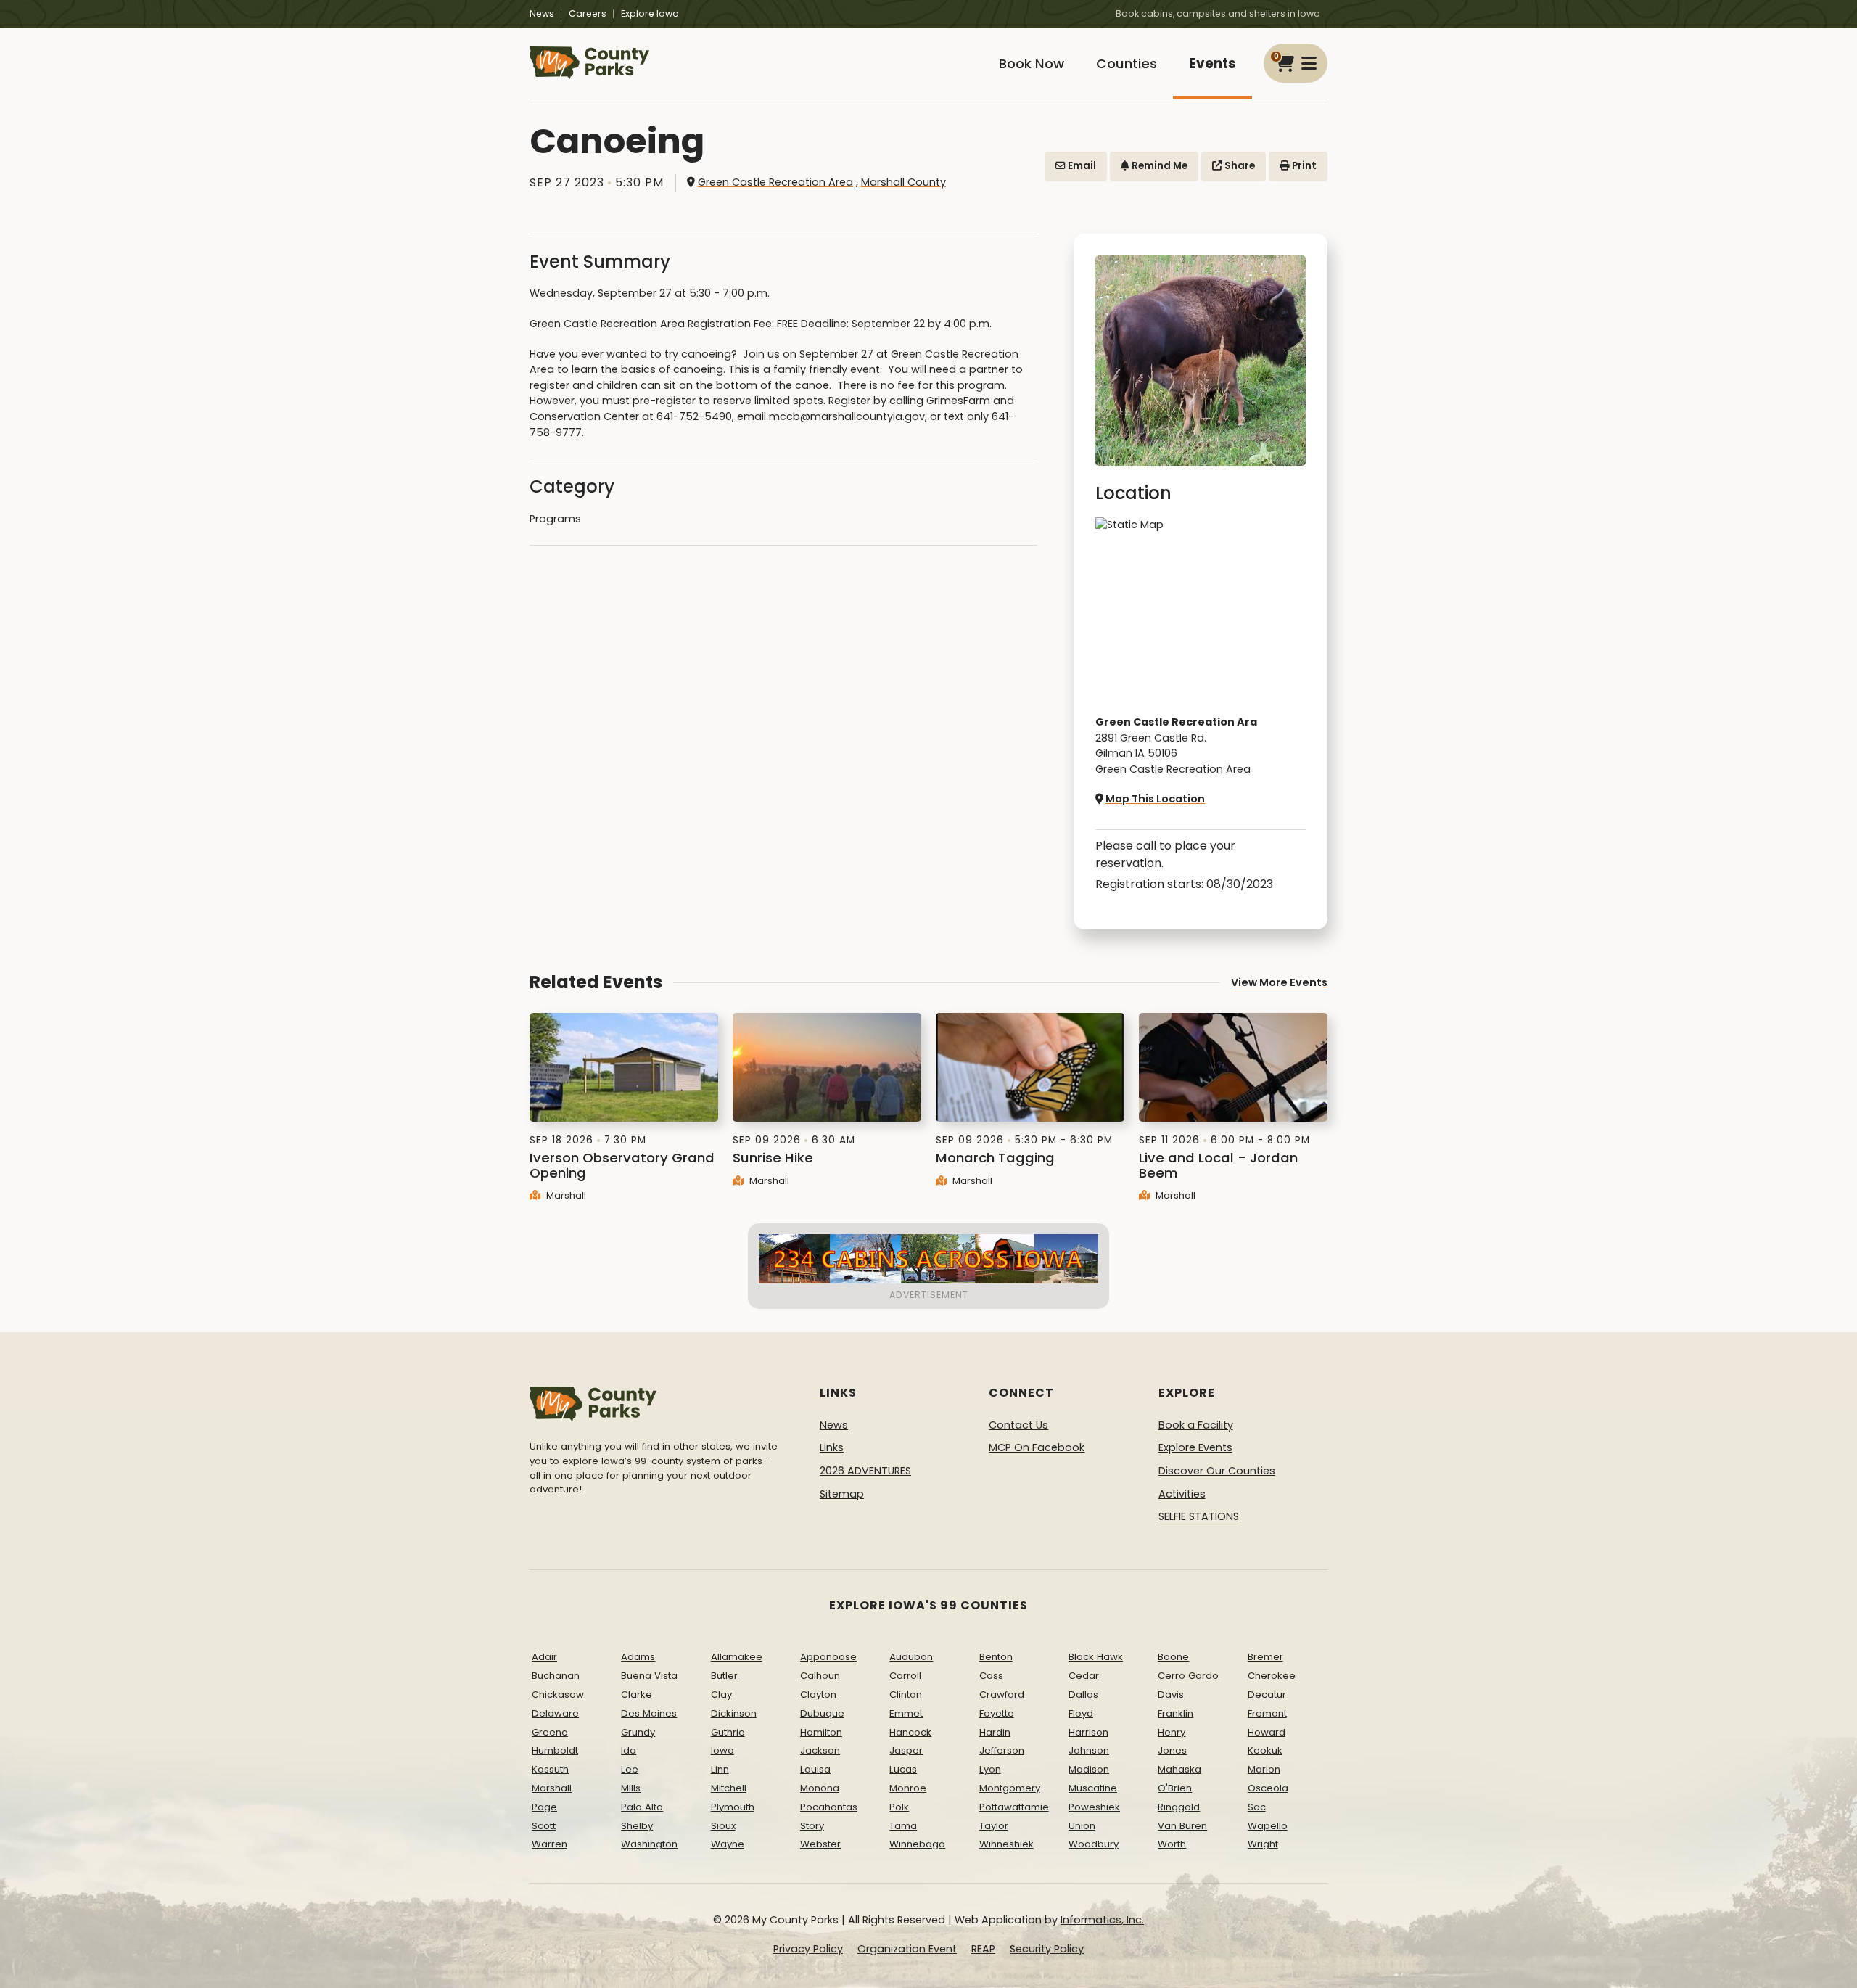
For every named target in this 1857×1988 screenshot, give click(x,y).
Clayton (818, 1695)
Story (812, 1826)
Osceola (1268, 1788)
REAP (983, 1949)
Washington (649, 1844)
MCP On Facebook (1037, 1447)
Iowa (722, 1750)
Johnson (1089, 1750)
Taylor (994, 1826)
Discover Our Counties (1217, 1471)
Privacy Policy (808, 1949)
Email (1081, 166)
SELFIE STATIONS (1199, 1516)
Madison (1089, 1769)
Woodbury (1094, 1844)
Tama (903, 1826)
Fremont (1267, 1713)
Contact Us (1018, 1425)
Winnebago (917, 1844)
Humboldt (555, 1750)
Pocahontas (829, 1807)
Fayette (997, 1713)
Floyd (1081, 1713)
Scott (544, 1826)
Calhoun (820, 1676)
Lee (630, 1769)
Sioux (723, 1826)
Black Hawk (1096, 1657)
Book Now (1032, 63)
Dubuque (822, 1713)
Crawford (1002, 1695)
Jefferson (1002, 1750)
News (542, 13)
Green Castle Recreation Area (775, 182)
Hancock (910, 1732)
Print (1303, 166)
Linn (720, 1769)
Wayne (728, 1844)
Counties (1127, 63)
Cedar (1084, 1676)
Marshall (565, 1195)
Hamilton (821, 1732)
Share (1239, 166)
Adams (638, 1657)
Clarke (637, 1695)
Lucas (903, 1769)
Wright (1263, 1844)
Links (832, 1447)
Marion (1264, 1769)
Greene (550, 1732)
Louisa (815, 1769)
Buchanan (556, 1676)
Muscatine (1093, 1788)
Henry (1172, 1732)
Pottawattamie (1014, 1807)
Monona (820, 1788)
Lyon (990, 1769)
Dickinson (734, 1713)
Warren (549, 1844)
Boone (1173, 1657)
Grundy (638, 1732)
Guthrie (728, 1732)
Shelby (637, 1826)
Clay (721, 1695)
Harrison (1088, 1732)
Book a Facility (1196, 1425)
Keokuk (1265, 1750)
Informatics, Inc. (1102, 1920)
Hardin (995, 1732)
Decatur (1267, 1695)
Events (1212, 63)
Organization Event (907, 1949)
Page (544, 1807)
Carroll (905, 1676)
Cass (991, 1676)
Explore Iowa (650, 13)
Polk (899, 1807)
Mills (631, 1788)
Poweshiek (1094, 1807)
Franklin (1175, 1713)
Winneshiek (1006, 1844)
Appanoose (828, 1657)
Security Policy (1047, 1949)
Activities (1182, 1494)
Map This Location (1155, 799)
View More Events (1279, 982)
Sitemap (842, 1494)
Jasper (906, 1750)
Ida (629, 1750)
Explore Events (1195, 1447)
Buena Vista (649, 1676)
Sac (1257, 1807)
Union (1082, 1826)
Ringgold (1179, 1807)
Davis (1171, 1695)
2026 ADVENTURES (865, 1471)
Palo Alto (642, 1807)
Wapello (1268, 1826)
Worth (1172, 1844)
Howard (1267, 1732)
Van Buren (1182, 1826)
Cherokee (1272, 1676)
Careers (588, 13)
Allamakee (737, 1657)
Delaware (555, 1713)
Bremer (1265, 1657)
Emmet (906, 1713)
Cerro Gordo (1188, 1676)
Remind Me (1158, 166)
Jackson (820, 1750)
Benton (996, 1657)
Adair (544, 1657)
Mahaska (1179, 1769)
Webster (820, 1844)
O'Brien (1175, 1788)
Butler (724, 1676)
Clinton (906, 1695)
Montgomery (1010, 1788)
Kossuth (550, 1769)
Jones (1172, 1750)
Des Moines (649, 1713)
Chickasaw (558, 1695)
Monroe (908, 1788)
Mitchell (729, 1788)
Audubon (911, 1657)
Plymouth (733, 1807)
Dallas (1083, 1695)
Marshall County (903, 182)
